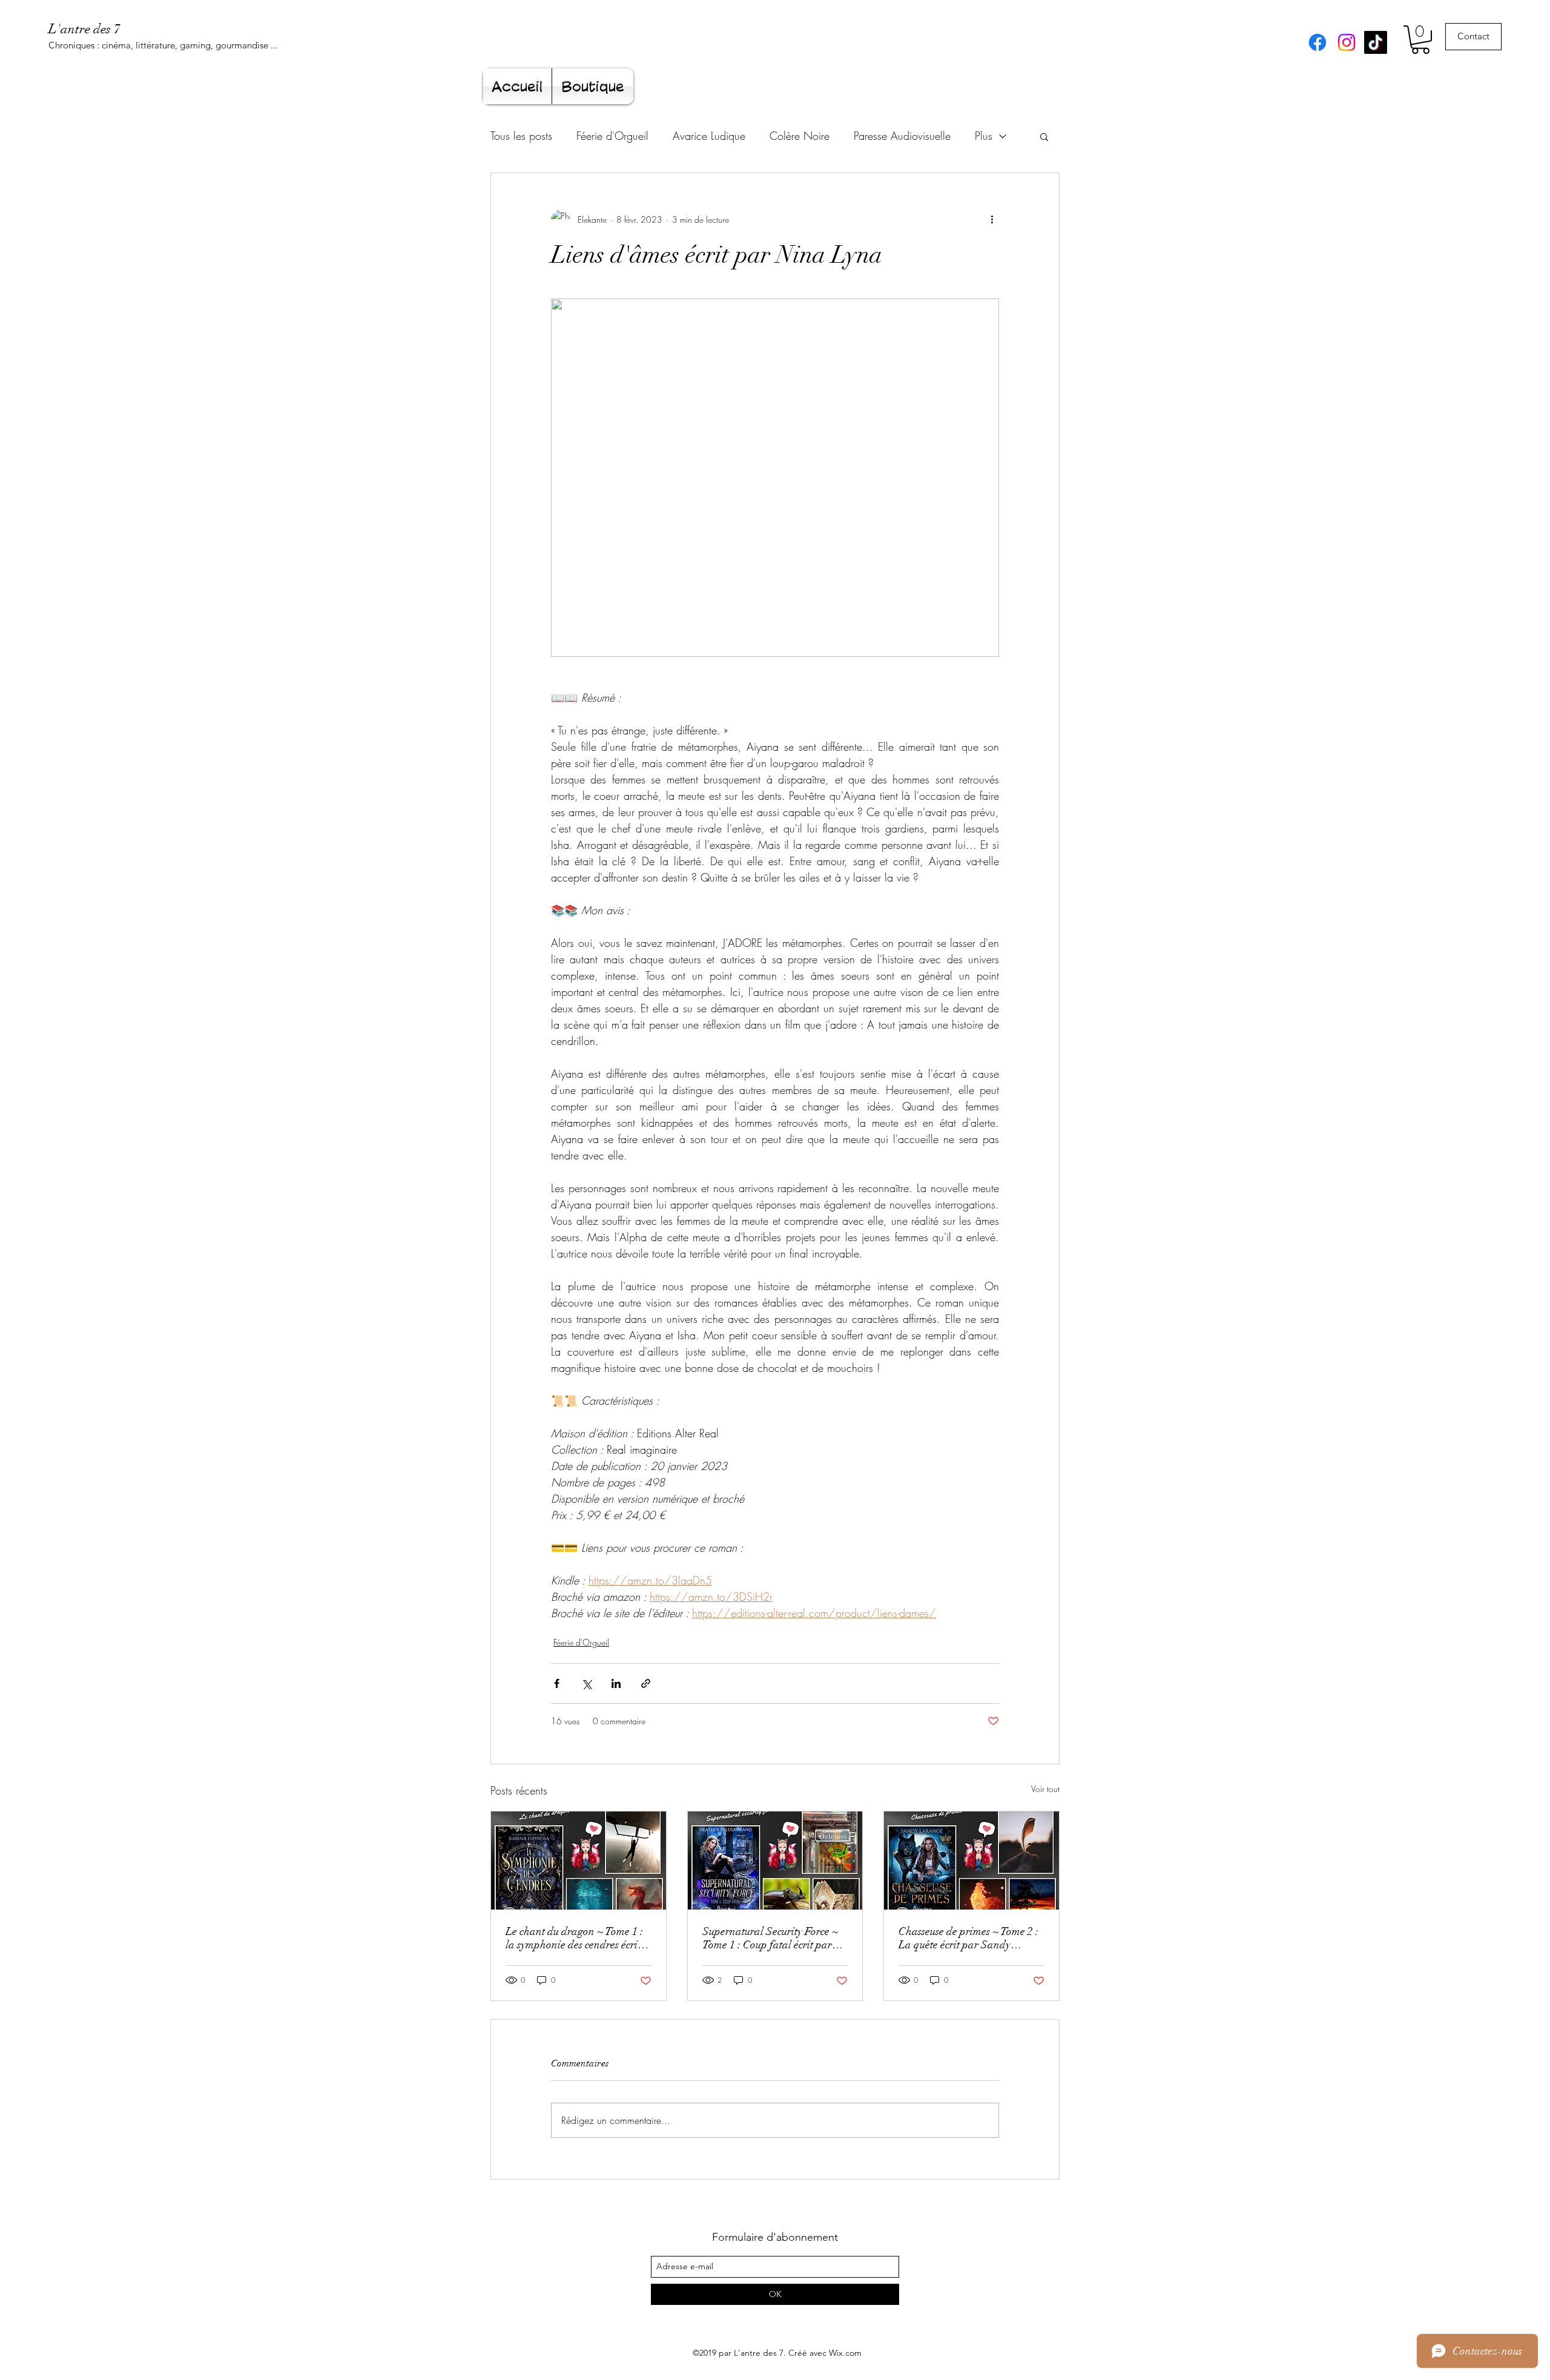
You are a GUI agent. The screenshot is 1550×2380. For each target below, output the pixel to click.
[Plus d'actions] (992, 219)
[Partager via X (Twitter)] (586, 1683)
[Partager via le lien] (646, 1683)
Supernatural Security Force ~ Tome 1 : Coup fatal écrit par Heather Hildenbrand (770, 1938)
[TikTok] (1376, 42)
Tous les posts (521, 136)
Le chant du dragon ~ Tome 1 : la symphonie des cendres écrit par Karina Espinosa (574, 1938)
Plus (984, 136)
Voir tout (1045, 1789)
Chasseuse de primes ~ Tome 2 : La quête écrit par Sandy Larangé (968, 1938)
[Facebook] (1317, 42)
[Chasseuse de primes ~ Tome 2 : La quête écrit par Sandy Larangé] (971, 1861)
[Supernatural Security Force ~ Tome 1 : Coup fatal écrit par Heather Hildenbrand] (775, 1861)
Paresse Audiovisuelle (902, 136)
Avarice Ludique (709, 136)
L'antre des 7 (84, 29)
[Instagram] (1347, 42)
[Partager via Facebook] (557, 1683)
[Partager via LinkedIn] (616, 1683)
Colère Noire (800, 136)
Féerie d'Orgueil (612, 136)
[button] (1420, 40)
